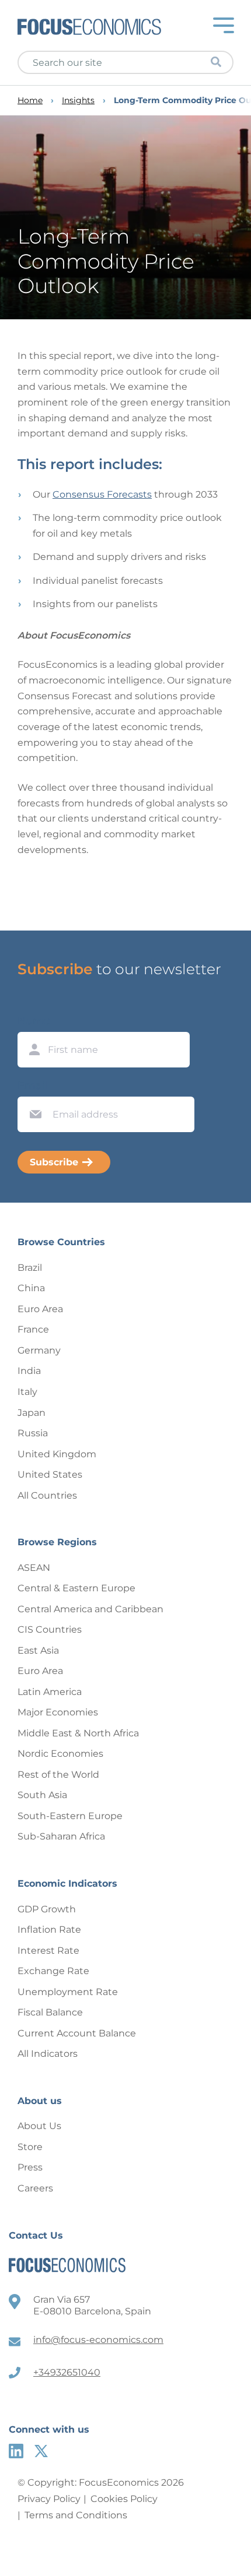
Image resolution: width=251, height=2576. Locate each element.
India (29, 1371)
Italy (27, 1392)
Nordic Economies (60, 1754)
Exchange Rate (53, 1971)
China (31, 1288)
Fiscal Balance (50, 2012)
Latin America (50, 1692)
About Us (39, 2126)
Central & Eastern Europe (76, 1588)
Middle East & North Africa (78, 1733)
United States (50, 1474)
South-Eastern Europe (70, 1816)
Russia (33, 1433)
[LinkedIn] (16, 2451)
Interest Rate (48, 1950)
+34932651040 (67, 2372)
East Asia (38, 1650)
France (33, 1329)
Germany (39, 1350)
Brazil (30, 1268)
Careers (35, 2188)
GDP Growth (47, 1909)
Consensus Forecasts (102, 494)
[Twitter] (41, 2451)
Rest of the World (58, 1775)
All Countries (47, 1495)
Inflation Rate (49, 1930)
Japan (32, 1413)
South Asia (42, 1795)
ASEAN (34, 1568)
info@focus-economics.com (98, 2340)
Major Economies (58, 1712)
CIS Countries (50, 1629)
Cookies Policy (124, 2499)
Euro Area (40, 1309)
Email (33, 1086)
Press (30, 2167)
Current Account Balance (77, 2033)
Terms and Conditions (76, 2515)
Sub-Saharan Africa (61, 1836)
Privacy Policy (49, 2499)
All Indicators (48, 2054)
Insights (78, 101)
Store (30, 2147)
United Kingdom (57, 1454)
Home (30, 101)
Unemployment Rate (68, 1992)
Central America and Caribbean (90, 1609)
